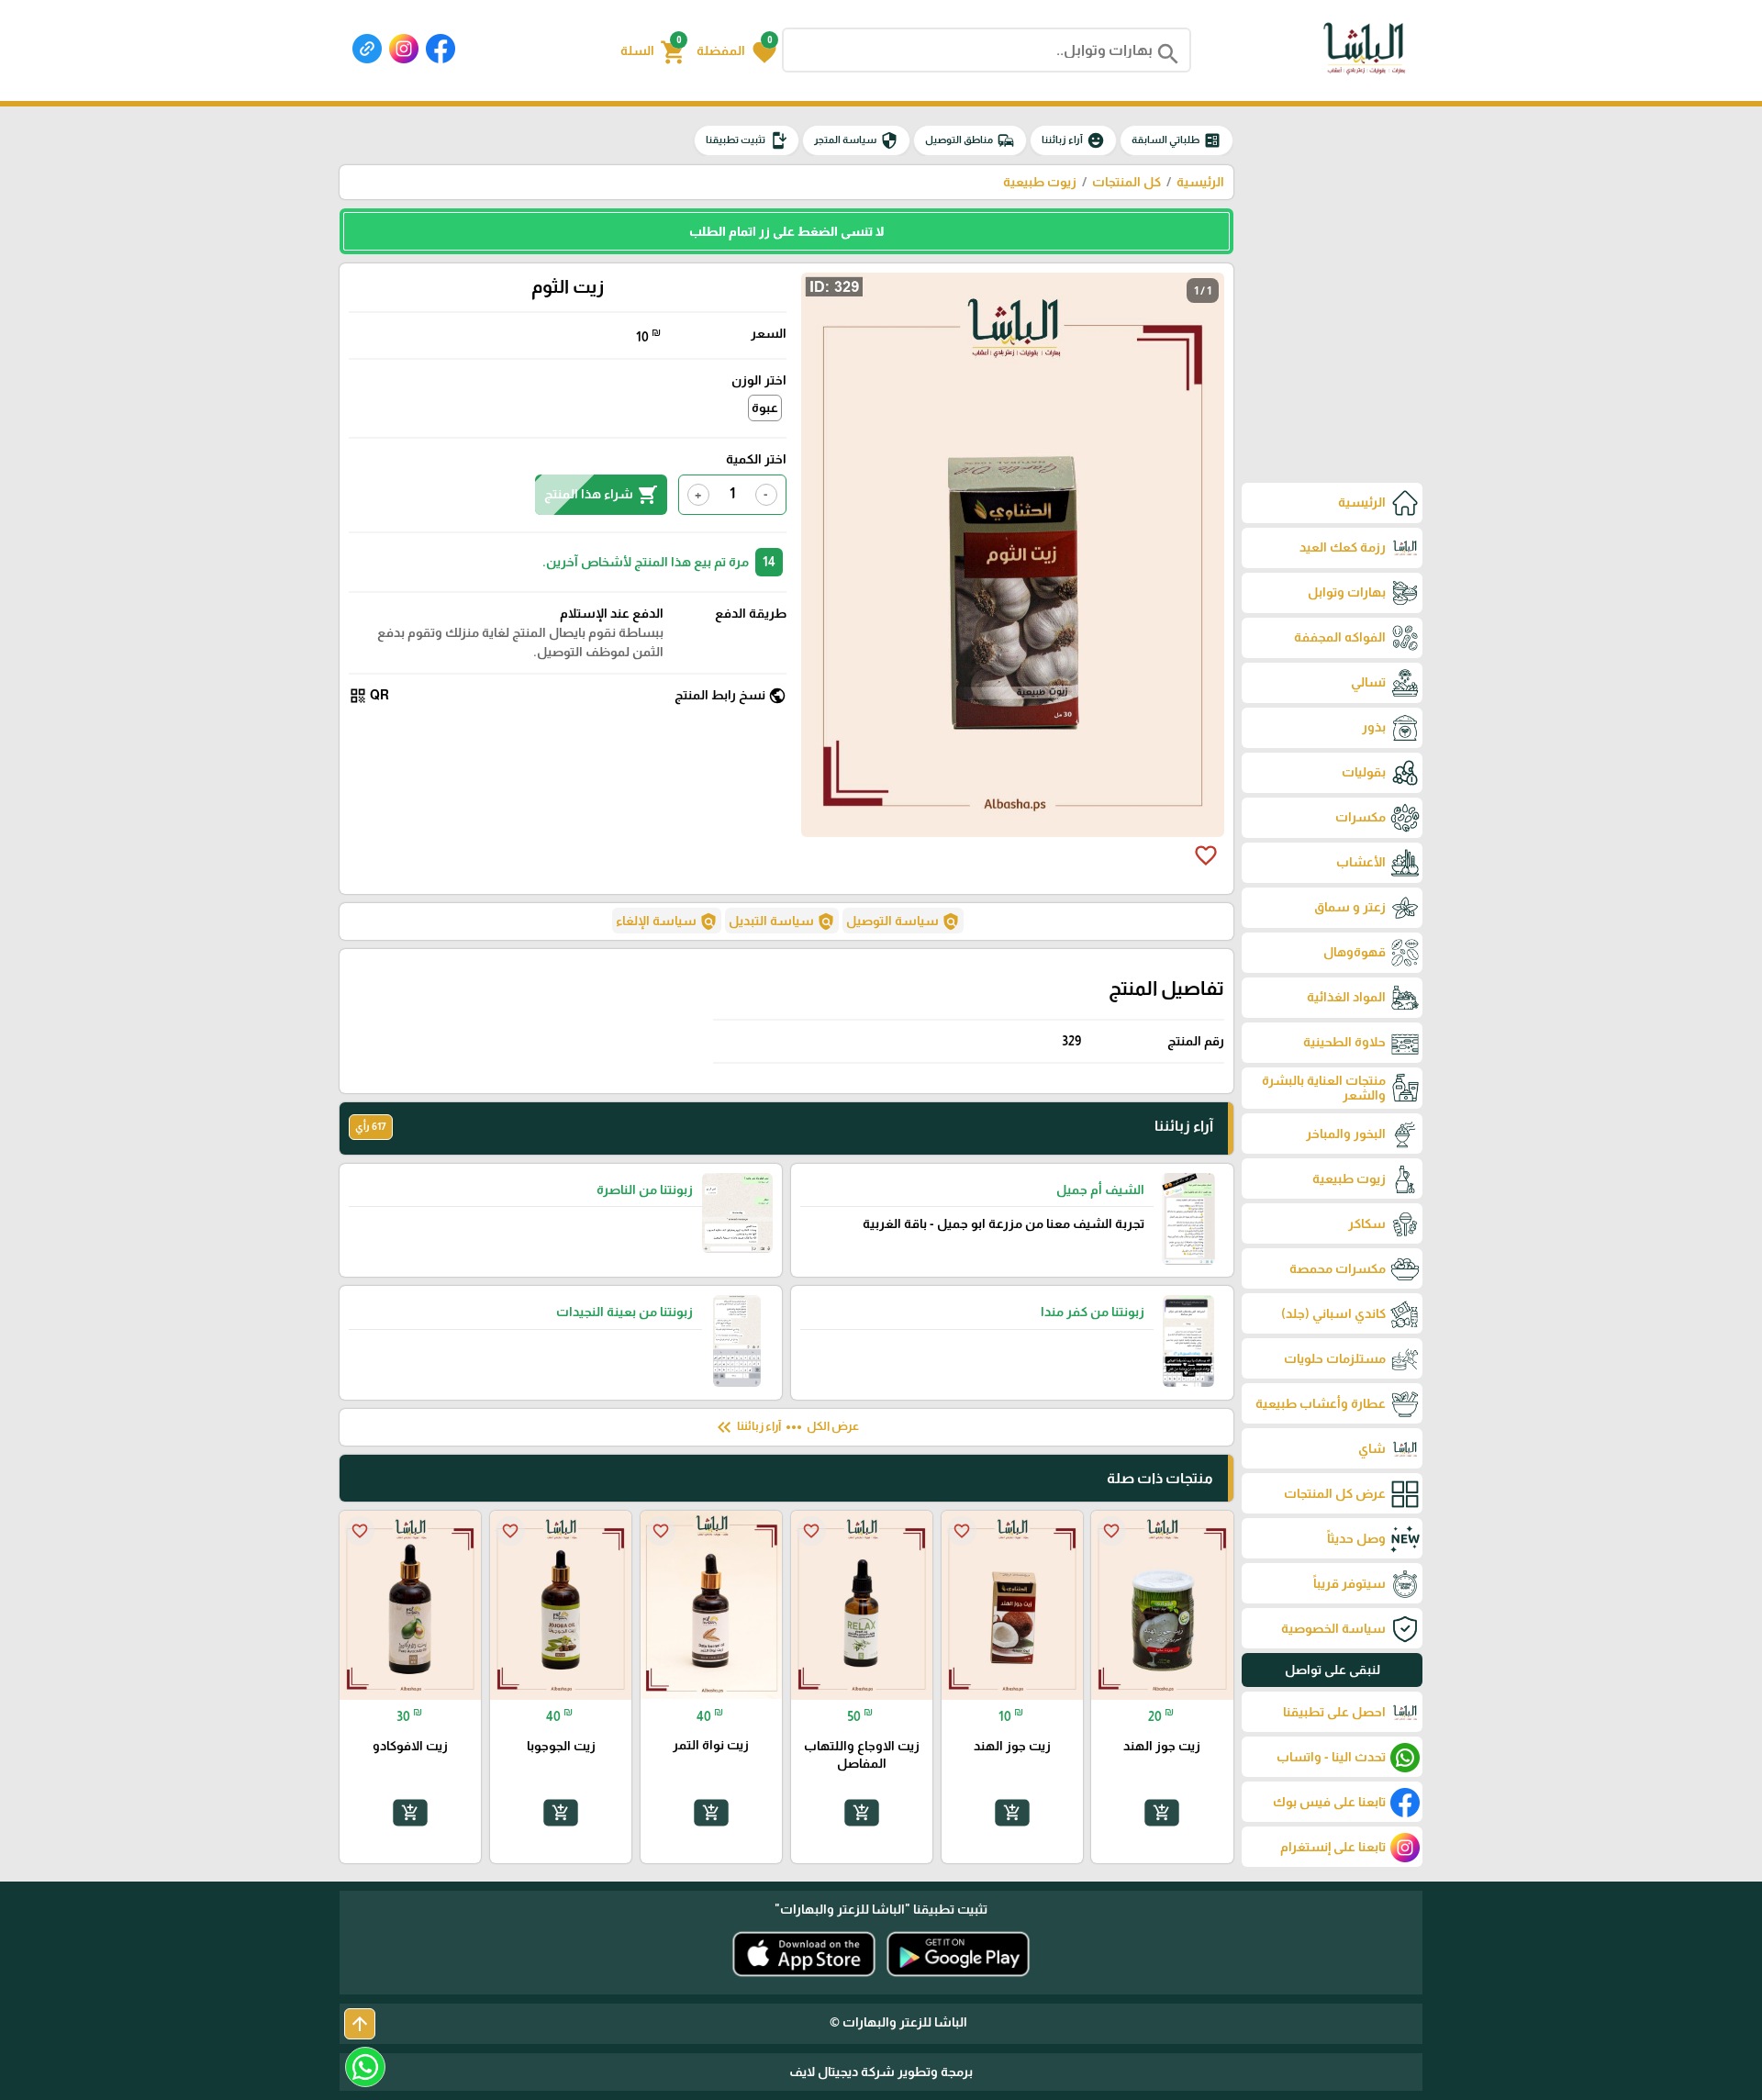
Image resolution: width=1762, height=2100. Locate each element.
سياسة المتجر (856, 140)
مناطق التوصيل (970, 140)
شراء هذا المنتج (601, 495)
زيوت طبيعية (1040, 182)
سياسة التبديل (782, 922)
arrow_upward (360, 2024)
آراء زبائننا (1073, 140)
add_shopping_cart (1162, 1813)
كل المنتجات (1126, 182)
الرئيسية (1200, 182)
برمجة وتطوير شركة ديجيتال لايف (881, 2072)
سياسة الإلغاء (667, 922)
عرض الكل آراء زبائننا (786, 1427)
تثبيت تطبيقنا (747, 140)
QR (369, 696)
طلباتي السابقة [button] (1177, 140)
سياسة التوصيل (903, 922)
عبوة (765, 408)
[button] (736, 50)
